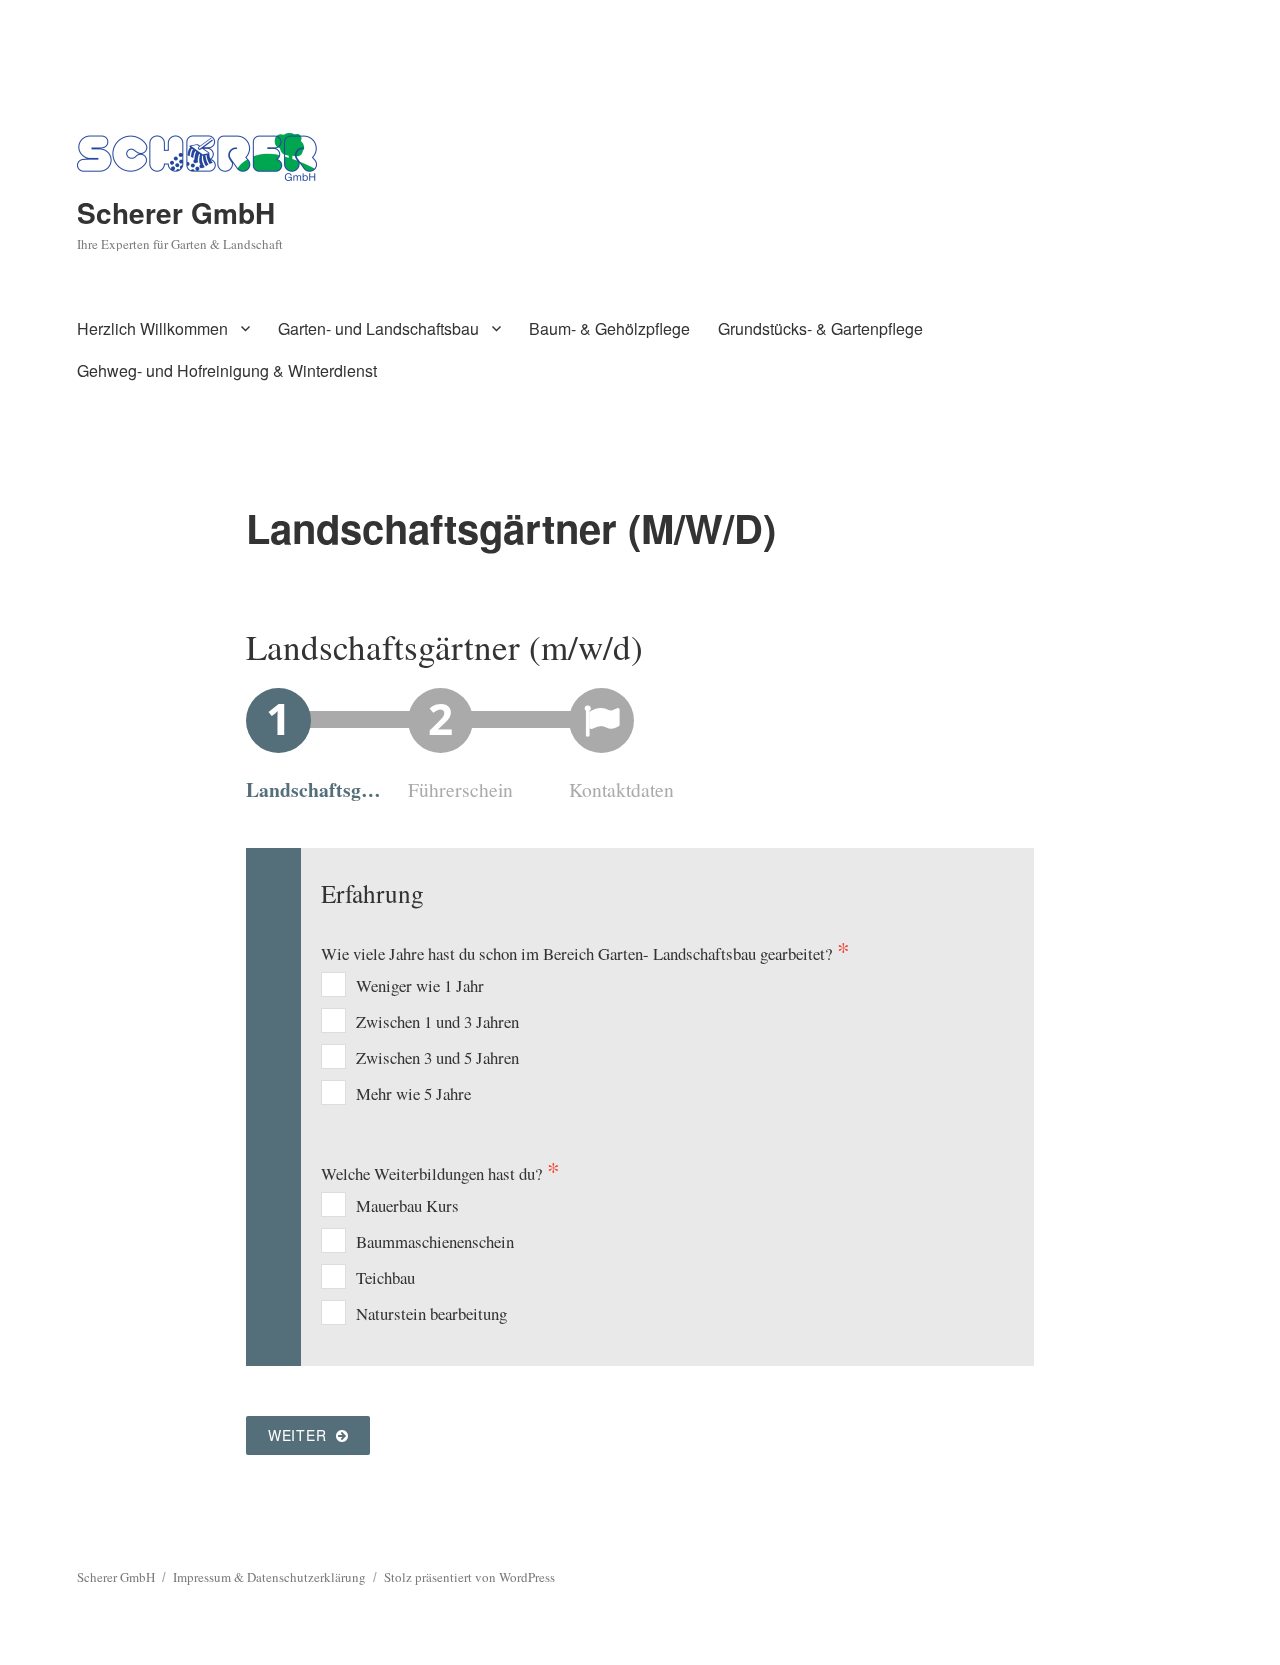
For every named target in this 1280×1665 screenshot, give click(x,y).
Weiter (302, 1435)
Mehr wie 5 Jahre (413, 1093)
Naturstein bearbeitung (431, 1313)
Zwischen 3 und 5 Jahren (437, 1057)
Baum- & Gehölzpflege (609, 328)
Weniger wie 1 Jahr (420, 985)
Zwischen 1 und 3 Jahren (437, 1021)
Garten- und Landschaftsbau (378, 328)
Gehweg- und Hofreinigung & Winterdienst (227, 370)
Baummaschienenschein (435, 1241)
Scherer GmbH (176, 212)
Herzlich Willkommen (152, 328)
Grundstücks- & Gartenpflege (820, 328)
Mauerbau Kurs (407, 1205)
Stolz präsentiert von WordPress (469, 1577)
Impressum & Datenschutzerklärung (269, 1577)
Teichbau (385, 1277)
